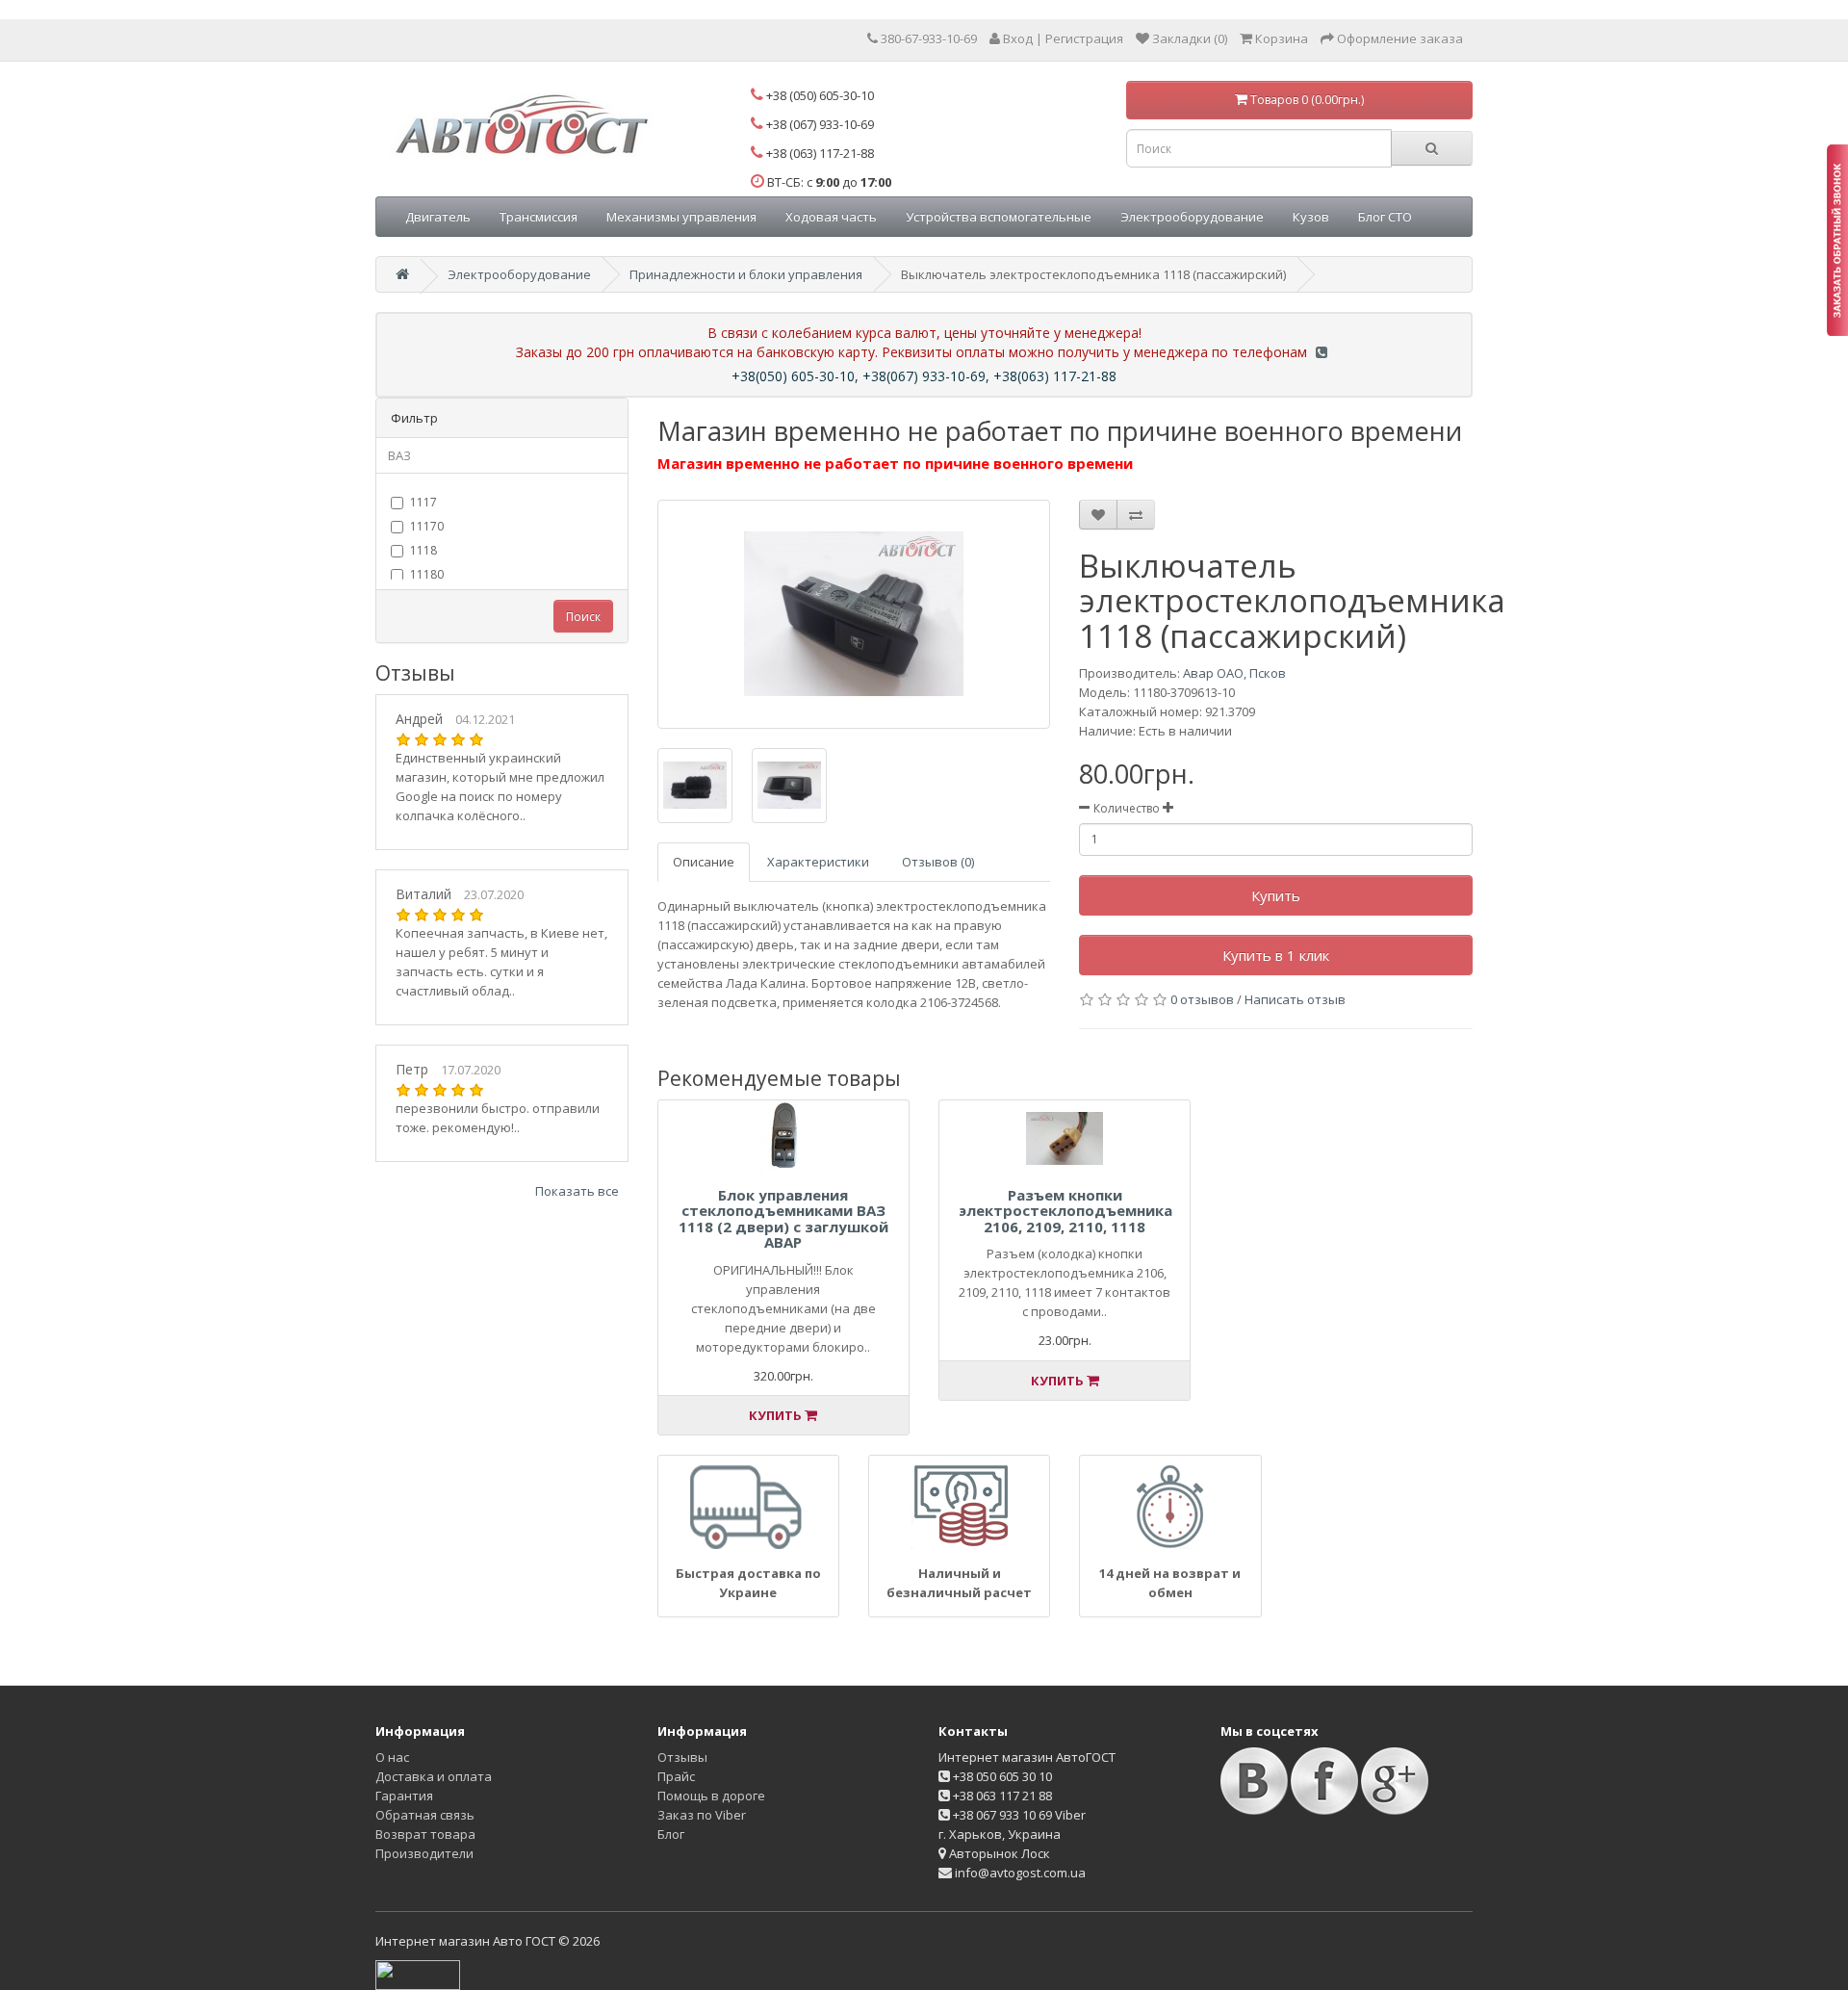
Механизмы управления (681, 217)
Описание (704, 862)
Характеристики (818, 862)
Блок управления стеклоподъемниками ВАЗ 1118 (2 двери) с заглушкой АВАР (783, 1219)
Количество (1127, 808)
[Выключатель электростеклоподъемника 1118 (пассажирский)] (854, 614)
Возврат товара (425, 1834)
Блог (671, 1834)
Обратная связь (425, 1815)
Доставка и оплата (434, 1776)
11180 (427, 574)
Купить (1276, 895)
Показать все (577, 1191)
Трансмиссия (539, 217)
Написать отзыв (1295, 999)
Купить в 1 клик (1276, 955)
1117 (423, 502)
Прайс (676, 1776)
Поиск (583, 617)
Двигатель (438, 217)
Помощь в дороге (711, 1796)
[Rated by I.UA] (418, 1974)
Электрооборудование (1192, 217)
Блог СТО (1385, 217)
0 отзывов (1202, 999)
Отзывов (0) (938, 862)
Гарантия (404, 1796)
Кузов (1311, 217)
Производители (424, 1853)
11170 (427, 526)
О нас (392, 1757)
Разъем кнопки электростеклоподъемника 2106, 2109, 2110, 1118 (1065, 1211)
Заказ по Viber (702, 1815)
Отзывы (682, 1757)
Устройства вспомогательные (999, 217)
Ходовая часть (831, 217)
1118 (423, 550)
